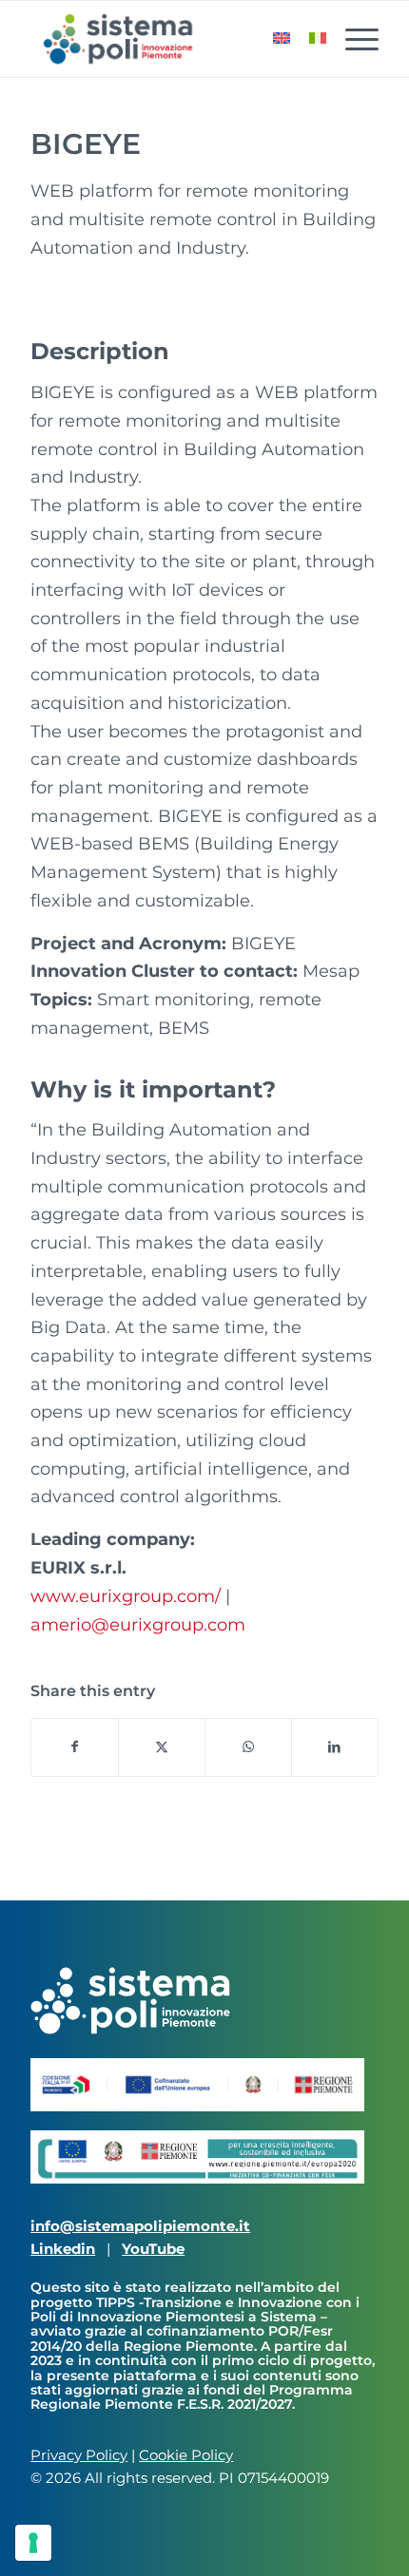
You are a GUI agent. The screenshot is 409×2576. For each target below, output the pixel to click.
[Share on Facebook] (75, 1747)
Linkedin (63, 2249)
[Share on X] (162, 1747)
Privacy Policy (79, 2455)
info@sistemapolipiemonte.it (140, 2226)
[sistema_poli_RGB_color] (169, 39)
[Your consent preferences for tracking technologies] (33, 2543)
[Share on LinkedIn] (335, 1747)
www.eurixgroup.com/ (126, 1596)
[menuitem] (352, 39)
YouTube (153, 2249)
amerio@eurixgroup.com (138, 1625)
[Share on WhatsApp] (248, 1747)
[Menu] (352, 39)
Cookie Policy (186, 2455)
